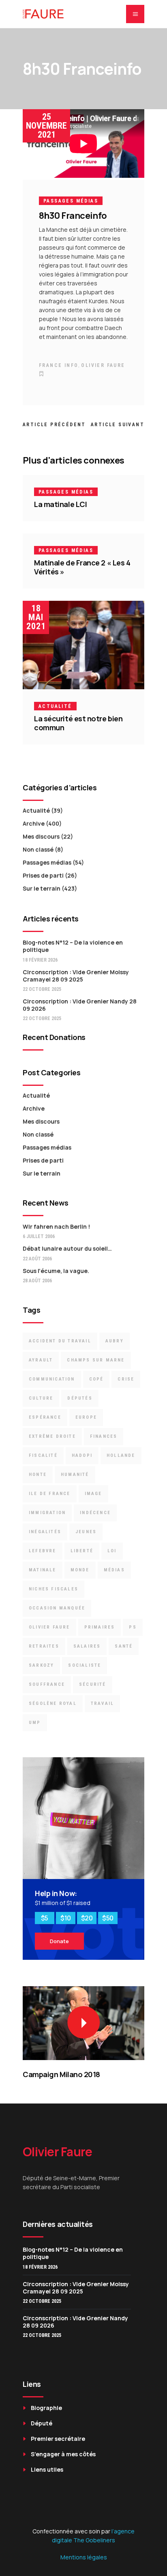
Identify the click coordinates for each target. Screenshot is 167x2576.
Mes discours (41, 836)
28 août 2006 (37, 1281)
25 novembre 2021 (46, 126)
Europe (86, 1417)
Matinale (43, 1570)
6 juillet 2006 (39, 1236)
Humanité (75, 1475)
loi (112, 1551)
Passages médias (71, 201)
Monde (80, 1570)
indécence (95, 1513)
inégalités (45, 1532)
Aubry (115, 1341)
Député (42, 2423)
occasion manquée (57, 1608)
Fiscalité (43, 1455)
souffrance (47, 1684)
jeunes (86, 1532)
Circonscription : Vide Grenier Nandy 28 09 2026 (80, 1005)
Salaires (87, 1646)
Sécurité (93, 1684)
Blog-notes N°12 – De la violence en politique (73, 946)
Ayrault (41, 1360)
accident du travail (60, 1341)
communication (52, 1379)
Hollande (121, 1455)
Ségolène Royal (53, 1703)
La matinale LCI (60, 504)
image (93, 1494)
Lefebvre (43, 1551)
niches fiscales (54, 1589)
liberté (82, 1551)
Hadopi (82, 1455)
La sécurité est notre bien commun (78, 723)
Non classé (38, 849)
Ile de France (50, 1494)
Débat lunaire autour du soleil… (67, 1248)
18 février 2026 (40, 960)
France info (59, 365)
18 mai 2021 (36, 617)
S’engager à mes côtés (63, 2454)
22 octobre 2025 (42, 989)
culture (41, 1398)
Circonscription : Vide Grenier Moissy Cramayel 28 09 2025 (76, 976)
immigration (47, 1513)
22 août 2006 (37, 1259)
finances (104, 1436)
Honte (38, 1475)
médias (114, 1570)
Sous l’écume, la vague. (56, 1271)
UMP (35, 1723)
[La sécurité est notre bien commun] (83, 645)
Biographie (46, 2408)
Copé (96, 1379)
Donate (59, 1941)
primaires (100, 1627)
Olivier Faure (103, 365)
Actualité (55, 706)
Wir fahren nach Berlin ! (56, 1227)
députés (80, 1398)
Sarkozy (41, 1665)
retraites (44, 1646)
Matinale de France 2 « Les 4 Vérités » (82, 567)
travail (102, 1703)
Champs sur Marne (96, 1360)
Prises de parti (43, 875)
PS (133, 1627)
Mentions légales (84, 2557)
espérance (45, 1417)
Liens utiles (47, 2469)
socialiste (85, 1665)
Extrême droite (52, 1436)
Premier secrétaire (58, 2439)
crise (126, 1379)
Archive (34, 823)
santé (124, 1646)
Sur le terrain (42, 888)
